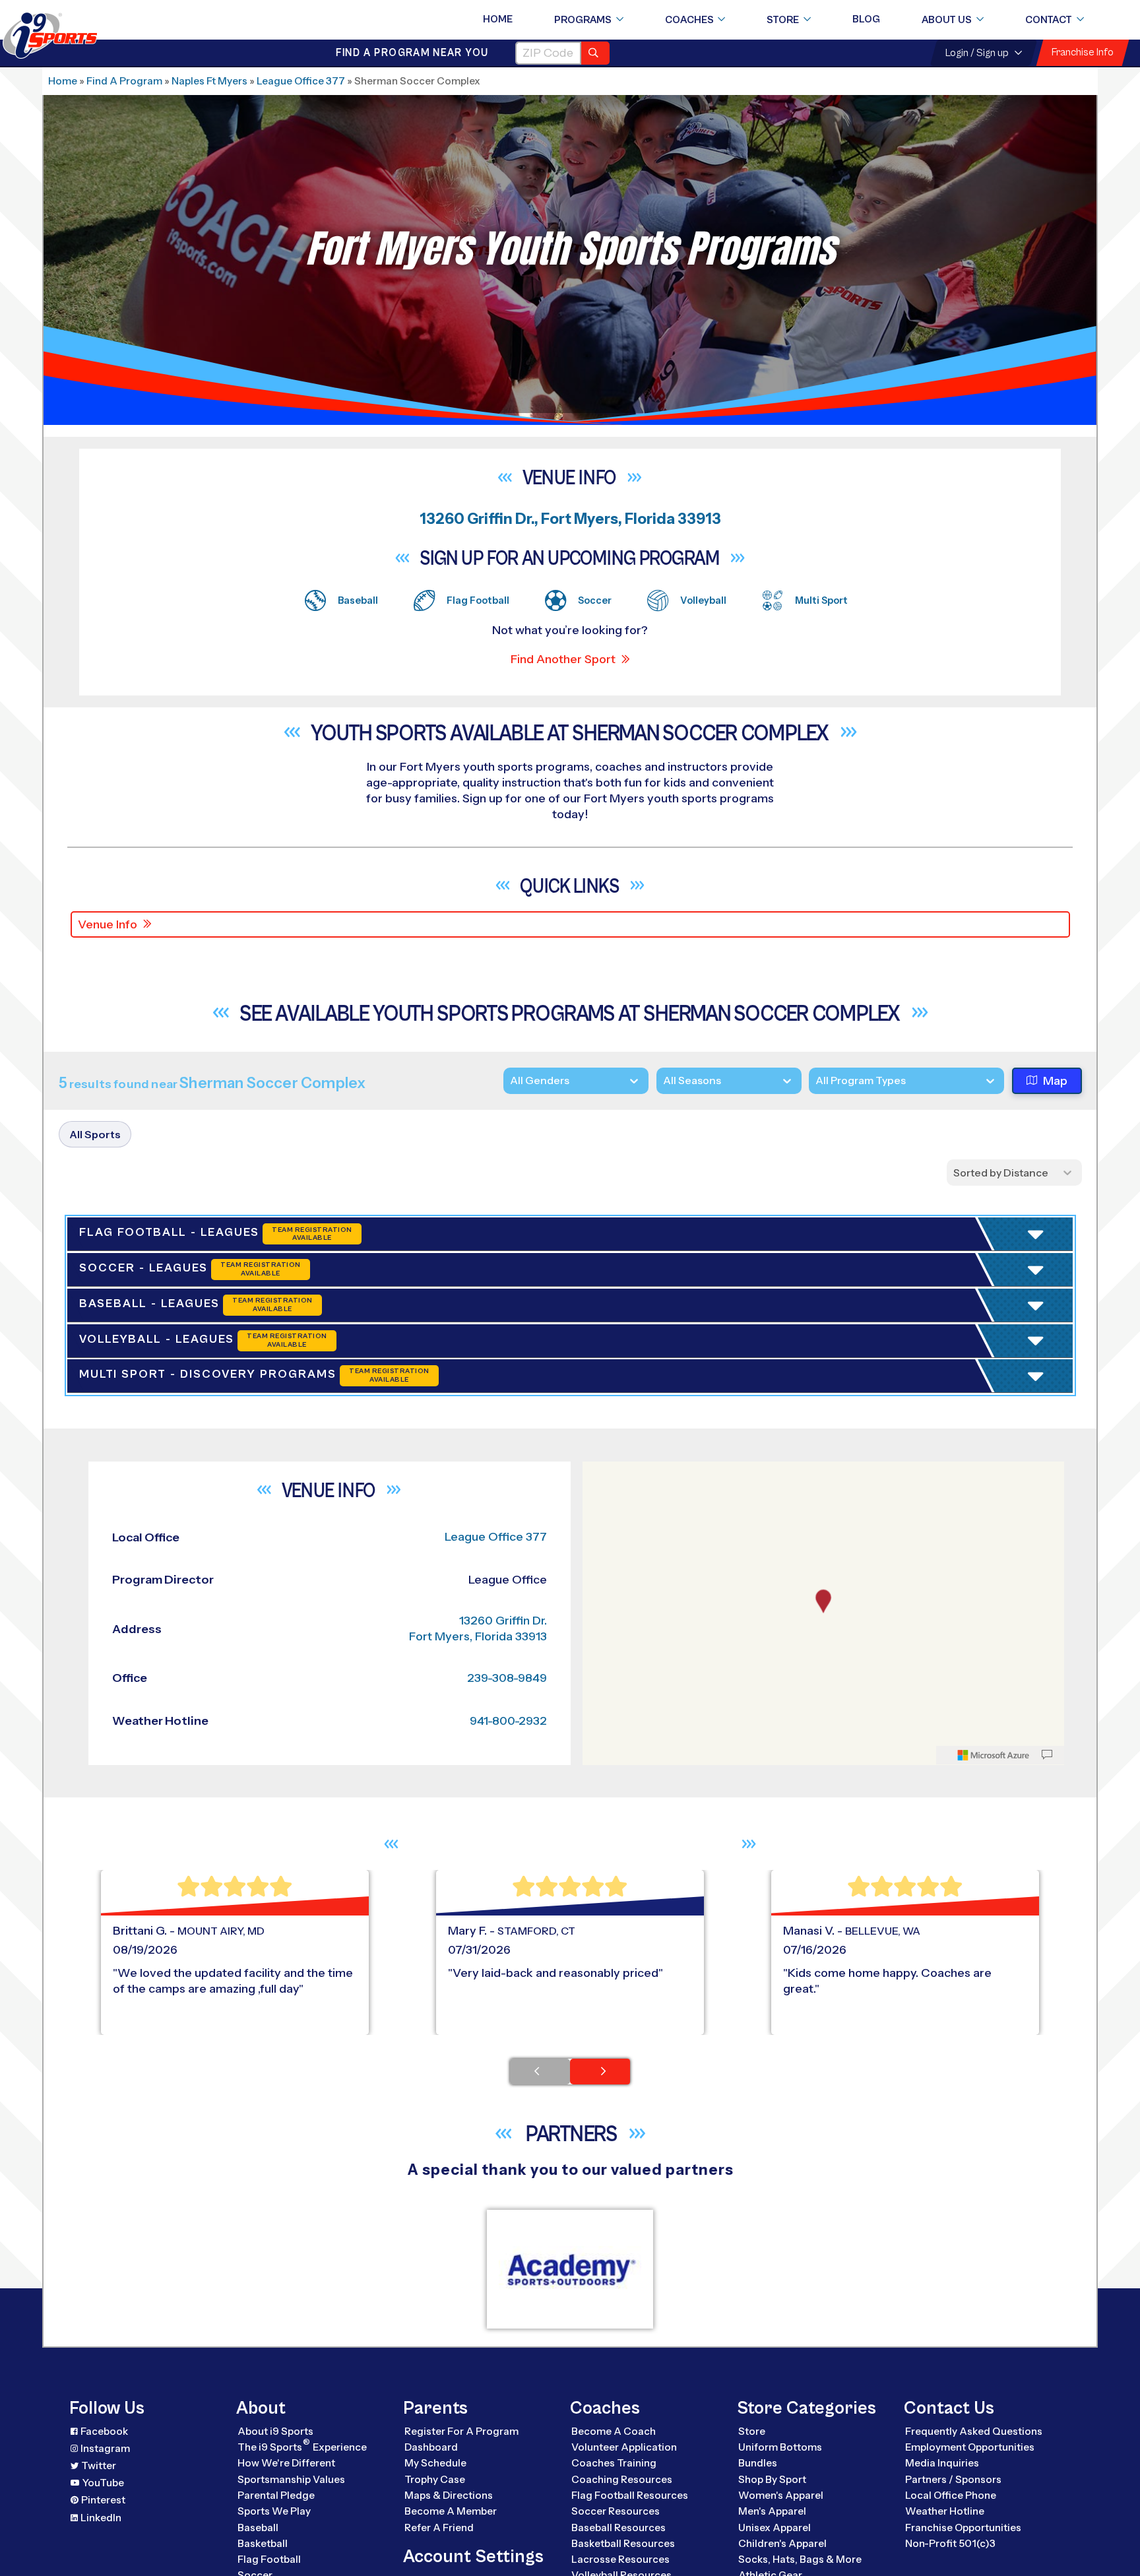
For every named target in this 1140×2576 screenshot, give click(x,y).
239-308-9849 (507, 1919)
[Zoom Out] (600, 1735)
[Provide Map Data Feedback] (1047, 1996)
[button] (954, 1375)
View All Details (917, 1375)
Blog (866, 19)
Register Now (914, 1330)
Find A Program (124, 81)
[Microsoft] (994, 1996)
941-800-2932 (508, 1962)
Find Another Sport (563, 659)
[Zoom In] (600, 1714)
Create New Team (928, 1425)
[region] (823, 1854)
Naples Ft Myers (209, 81)
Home (498, 19)
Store (783, 20)
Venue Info (108, 924)
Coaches (689, 20)
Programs (583, 20)
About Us (947, 20)
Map (1055, 1081)
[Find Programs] (595, 53)
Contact (1049, 20)
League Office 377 (301, 81)
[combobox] (815, 1080)
